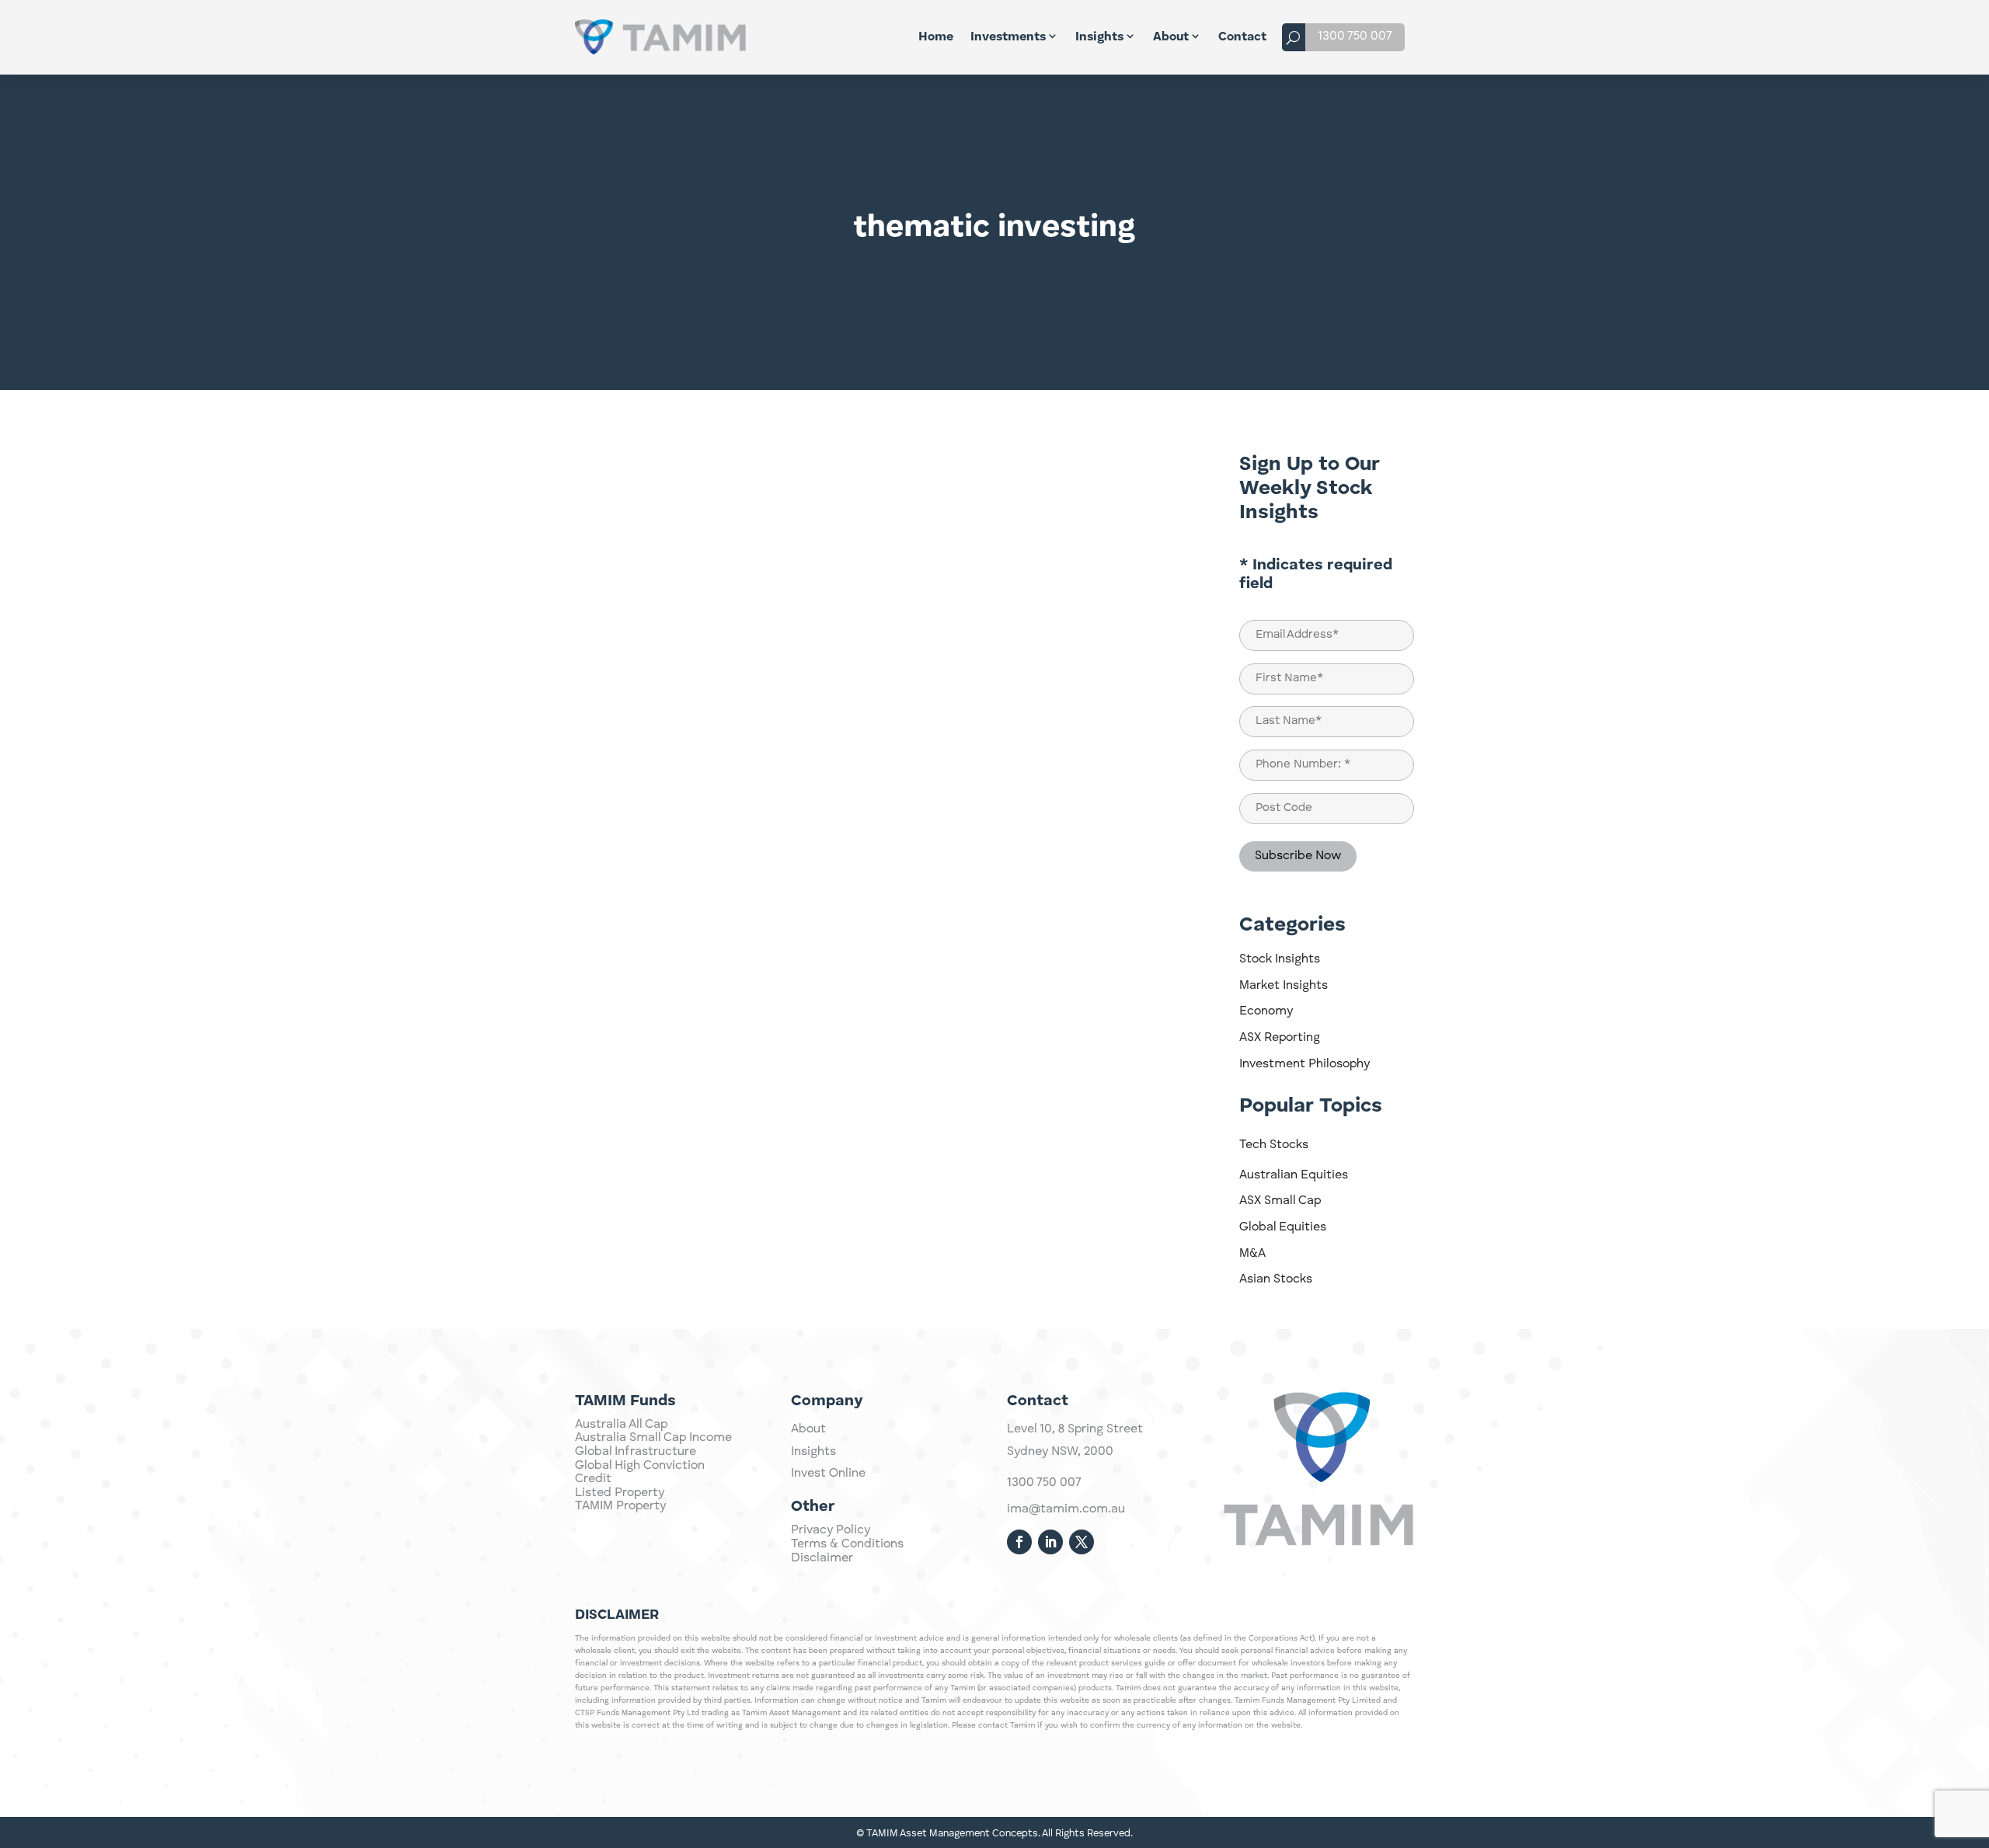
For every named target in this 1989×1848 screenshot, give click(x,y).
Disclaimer (822, 1558)
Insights (1099, 37)
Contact (1242, 37)
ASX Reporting (1280, 1038)
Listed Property (620, 1493)
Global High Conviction (640, 1466)
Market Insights (1284, 986)
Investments (1008, 37)
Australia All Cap (621, 1425)
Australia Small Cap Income (653, 1438)
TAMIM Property (620, 1506)
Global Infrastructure (636, 1452)
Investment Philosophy (1305, 1064)
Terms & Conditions (847, 1544)
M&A (1252, 1254)
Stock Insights (1280, 959)
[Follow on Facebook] (1019, 1542)
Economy (1266, 1011)
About (1171, 37)
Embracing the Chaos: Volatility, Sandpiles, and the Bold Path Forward (827, 901)
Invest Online (828, 1474)
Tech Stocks (1274, 1145)
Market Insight (1130, 461)
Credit (593, 1479)
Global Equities (1283, 1227)
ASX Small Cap (1280, 1201)
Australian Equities (1294, 1175)
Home (936, 37)
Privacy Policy (831, 1530)
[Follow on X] (1082, 1542)
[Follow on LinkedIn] (1050, 1542)
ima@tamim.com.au (1066, 1509)
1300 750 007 (1355, 37)
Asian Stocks (1276, 1279)
